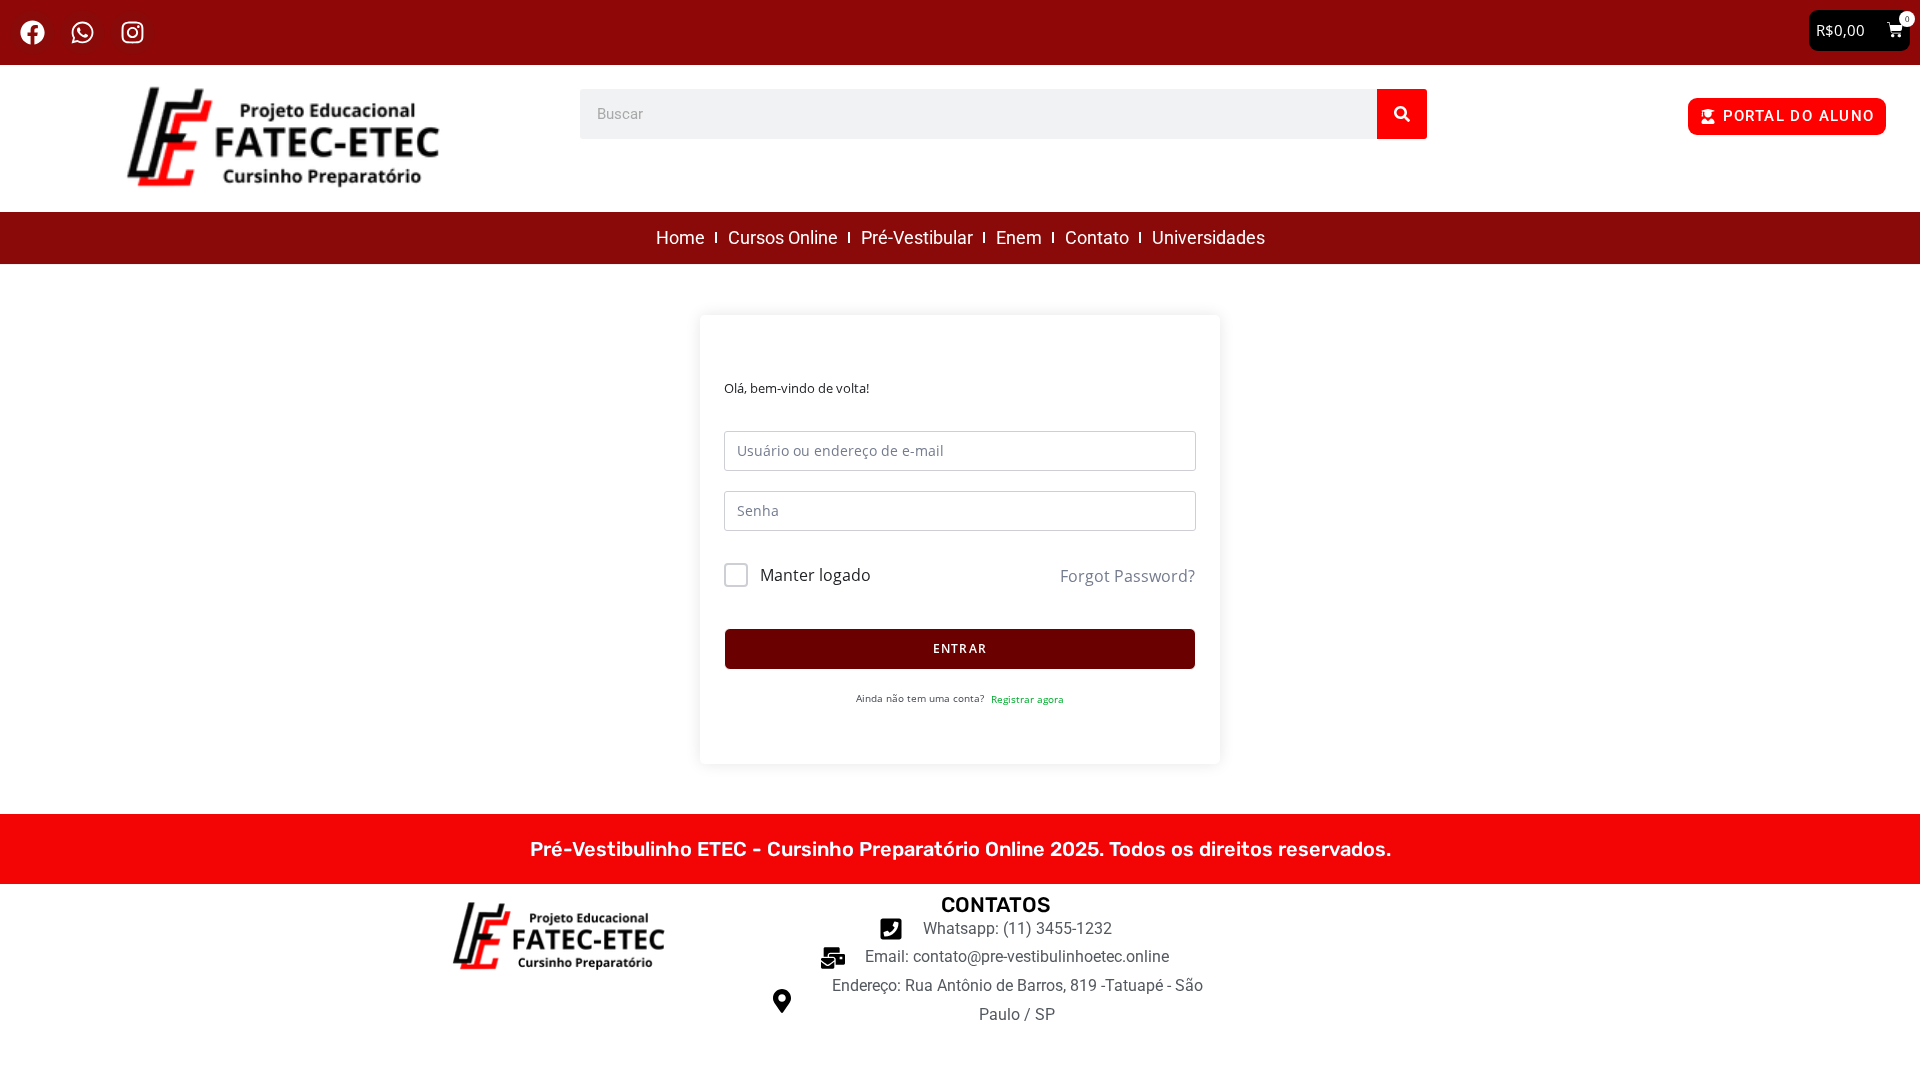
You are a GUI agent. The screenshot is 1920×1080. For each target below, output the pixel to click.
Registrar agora (1027, 699)
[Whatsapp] (82, 32)
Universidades (1208, 237)
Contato (1097, 237)
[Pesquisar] (1402, 114)
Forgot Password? (1127, 576)
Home (680, 237)
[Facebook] (32, 32)
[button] (1859, 30)
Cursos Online (783, 237)
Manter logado (815, 575)
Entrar (960, 648)
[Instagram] (132, 32)
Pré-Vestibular (917, 237)
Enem (1019, 237)
